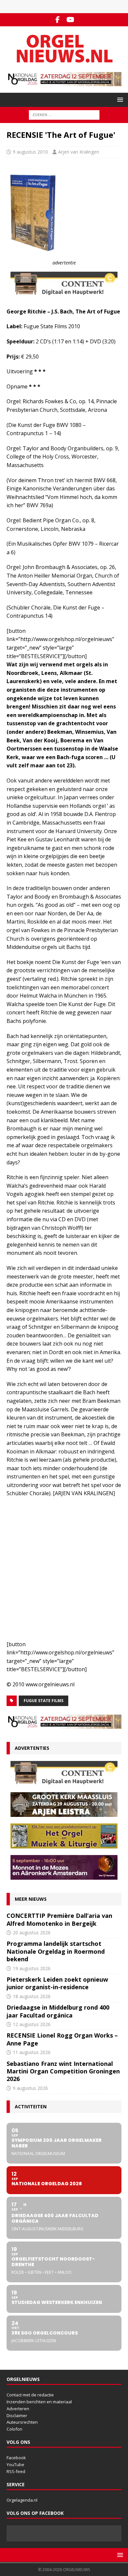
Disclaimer (17, 2415)
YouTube (15, 2465)
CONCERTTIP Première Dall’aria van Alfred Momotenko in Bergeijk (59, 1919)
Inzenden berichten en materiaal (39, 2402)
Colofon (14, 2429)
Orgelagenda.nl (22, 2500)
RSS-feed (16, 2471)
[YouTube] (70, 20)
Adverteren (18, 2409)
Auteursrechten (22, 2422)
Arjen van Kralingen (79, 152)
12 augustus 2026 (32, 2024)
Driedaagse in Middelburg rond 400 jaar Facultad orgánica (58, 2011)
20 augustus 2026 (32, 1932)
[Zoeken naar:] (64, 115)
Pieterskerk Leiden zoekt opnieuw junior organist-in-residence (57, 1983)
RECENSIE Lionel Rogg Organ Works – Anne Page (62, 2039)
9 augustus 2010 (30, 152)
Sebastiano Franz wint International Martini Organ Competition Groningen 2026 (63, 2071)
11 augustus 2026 (32, 2052)
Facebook (16, 2458)
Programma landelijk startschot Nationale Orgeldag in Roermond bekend (56, 1951)
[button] (119, 99)
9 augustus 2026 (30, 2088)
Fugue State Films (43, 1701)
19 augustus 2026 (32, 1968)
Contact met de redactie (30, 2395)
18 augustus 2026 (32, 1996)
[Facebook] (58, 20)
